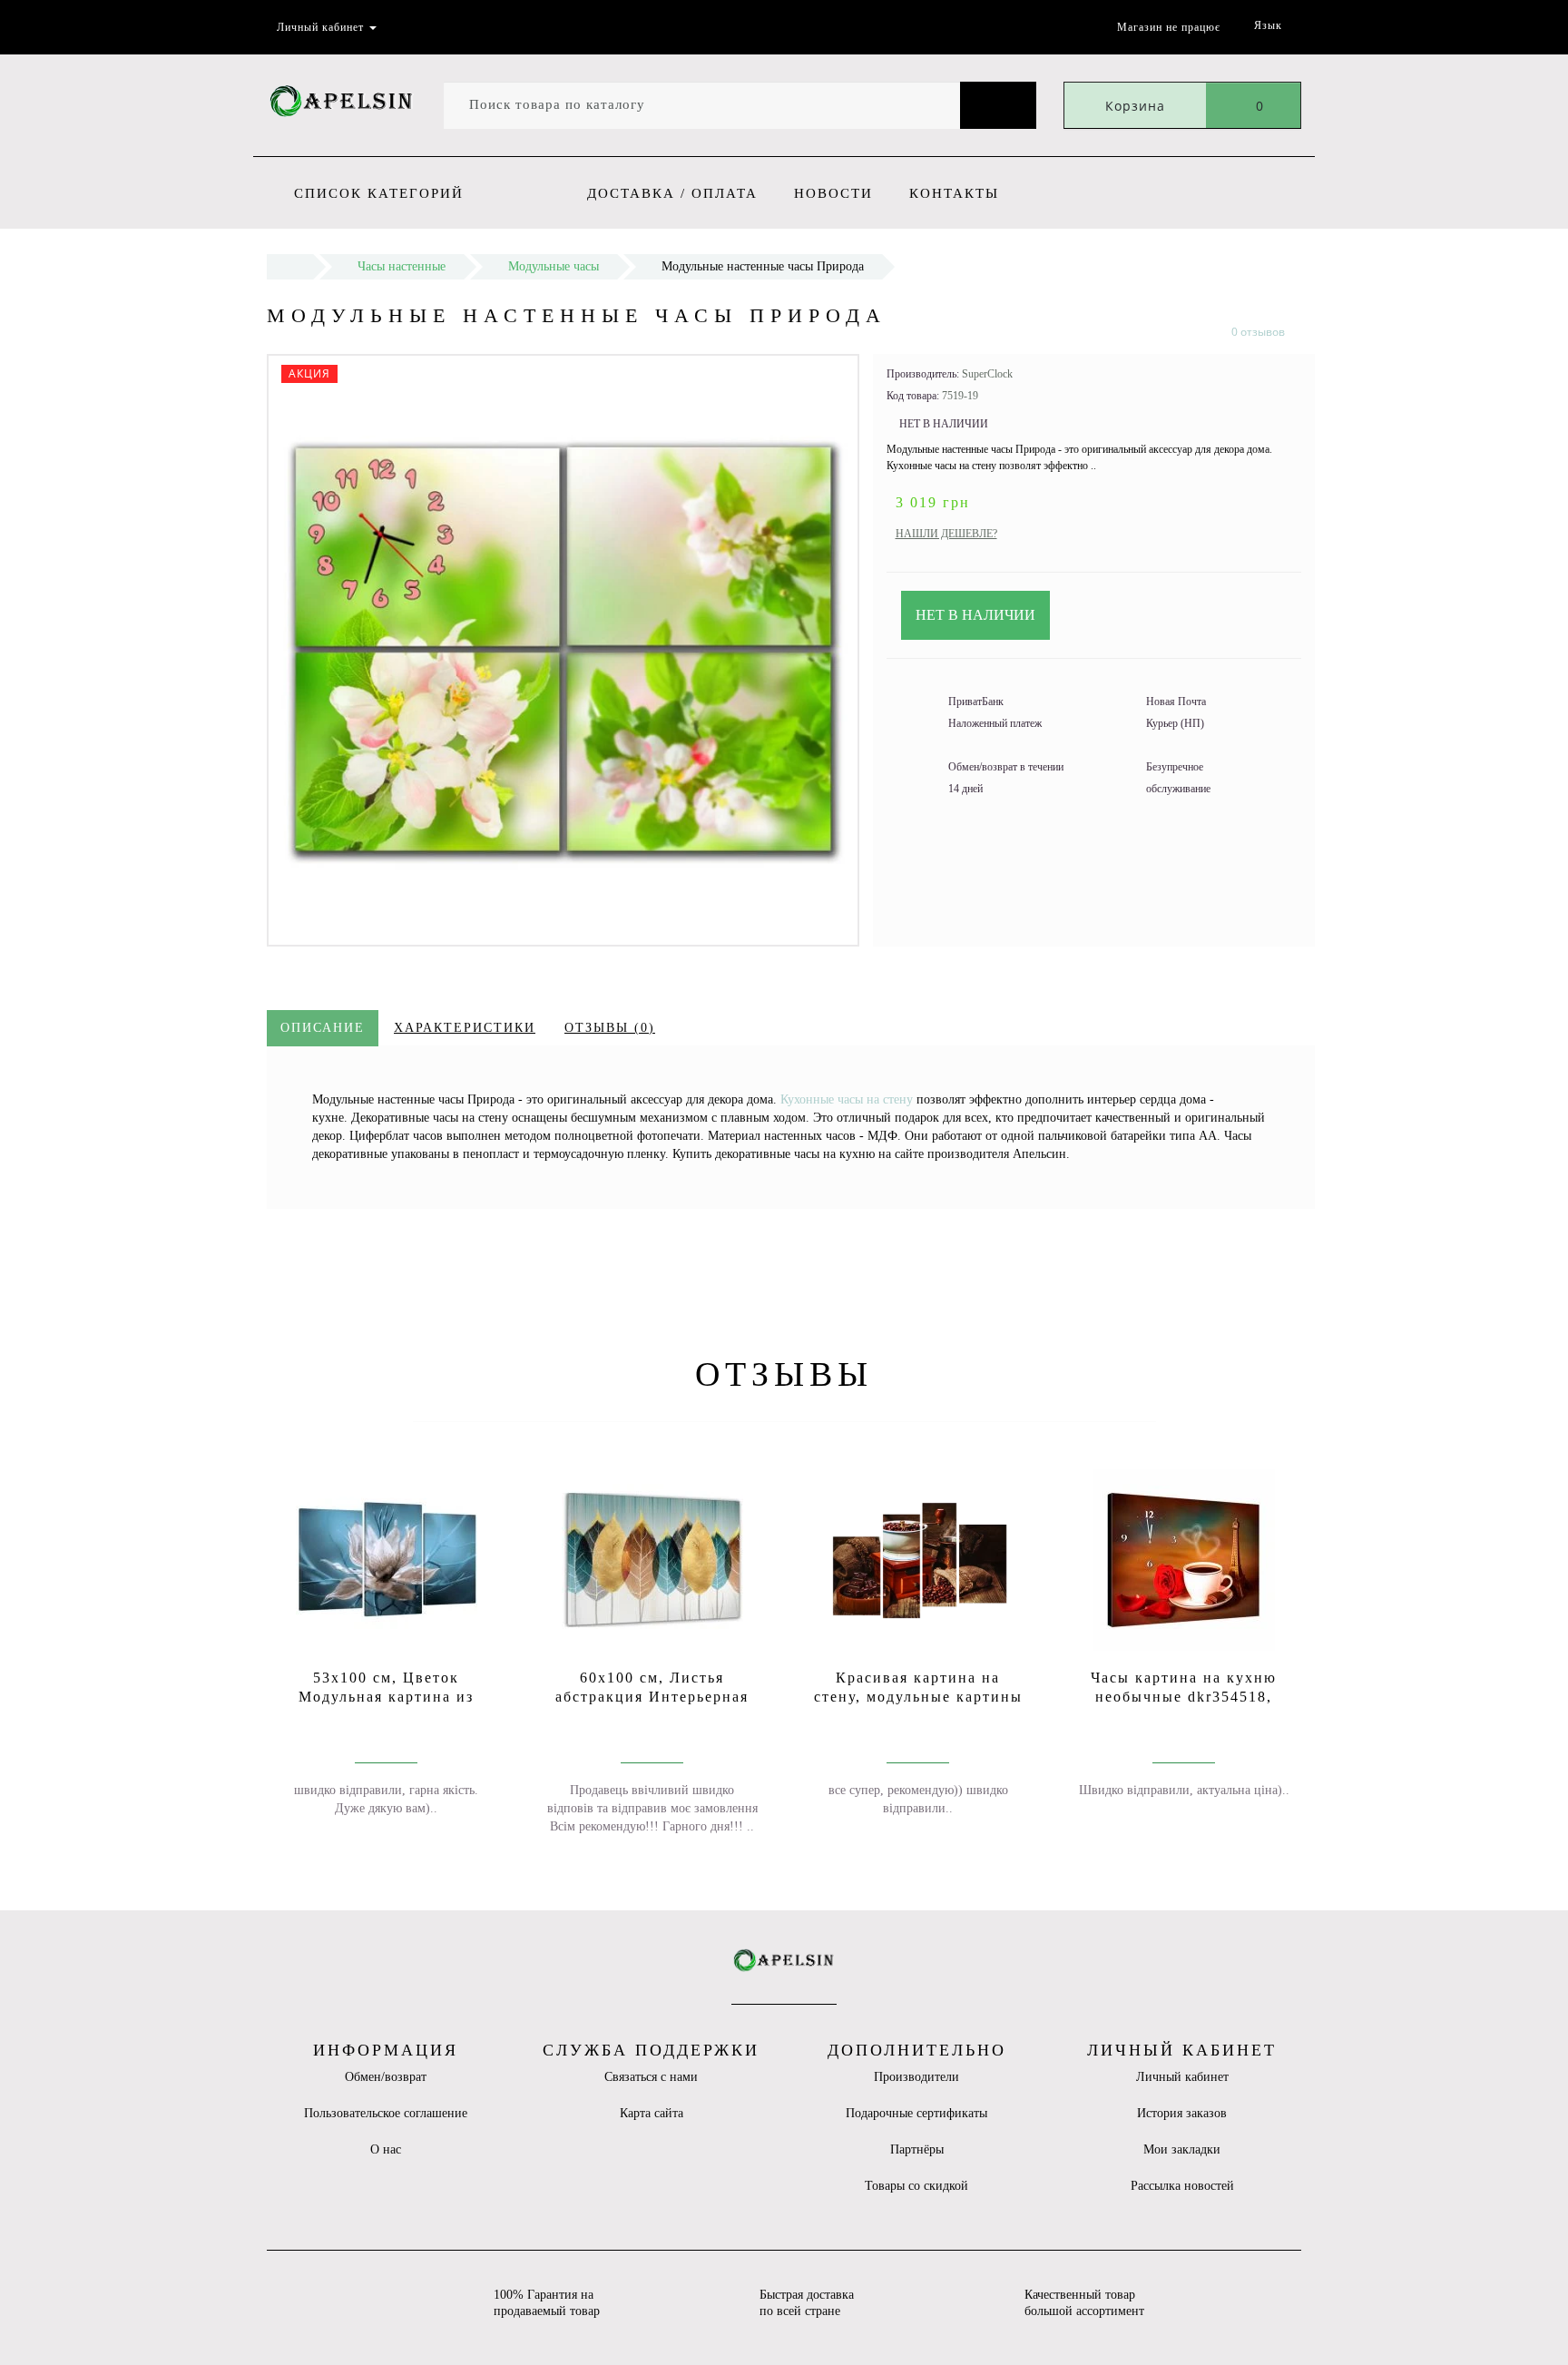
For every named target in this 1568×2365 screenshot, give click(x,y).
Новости (833, 193)
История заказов (1182, 2113)
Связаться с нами (651, 2077)
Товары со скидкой (916, 2186)
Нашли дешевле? (946, 534)
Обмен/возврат (386, 2077)
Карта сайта (652, 2113)
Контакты (954, 193)
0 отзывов (1258, 332)
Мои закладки (1182, 2149)
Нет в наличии (975, 615)
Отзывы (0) (610, 1028)
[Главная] (290, 266)
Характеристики (465, 1028)
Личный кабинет (1182, 2077)
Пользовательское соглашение (386, 2113)
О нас (386, 2149)
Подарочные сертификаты (916, 2113)
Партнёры (917, 2149)
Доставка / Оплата (672, 193)
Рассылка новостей (1182, 2186)
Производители (916, 2077)
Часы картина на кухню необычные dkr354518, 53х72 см (1184, 1697)
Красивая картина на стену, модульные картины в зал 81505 (918, 1697)
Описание (323, 1028)
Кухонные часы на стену (847, 1099)
